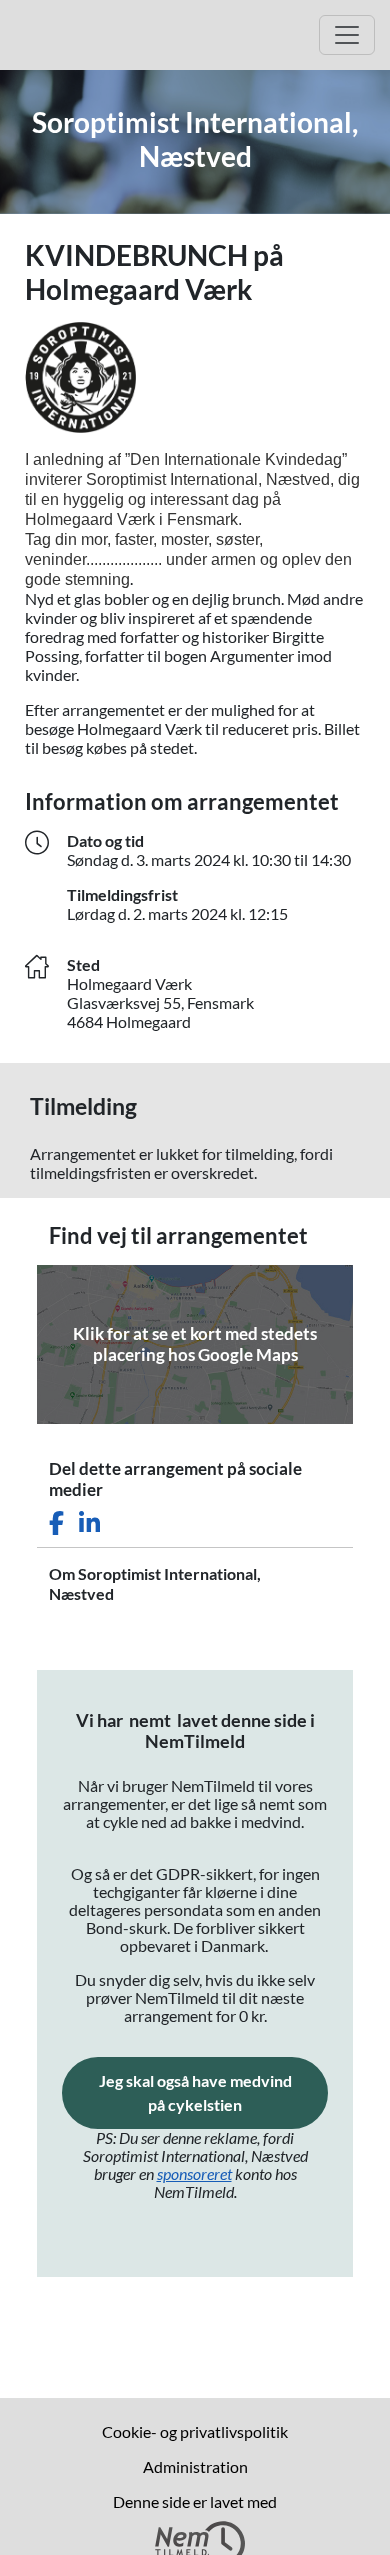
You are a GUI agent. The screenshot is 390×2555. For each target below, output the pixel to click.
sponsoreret (194, 2173)
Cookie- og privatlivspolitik (195, 2431)
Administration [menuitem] (195, 2466)
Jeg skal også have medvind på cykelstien (213, 2092)
